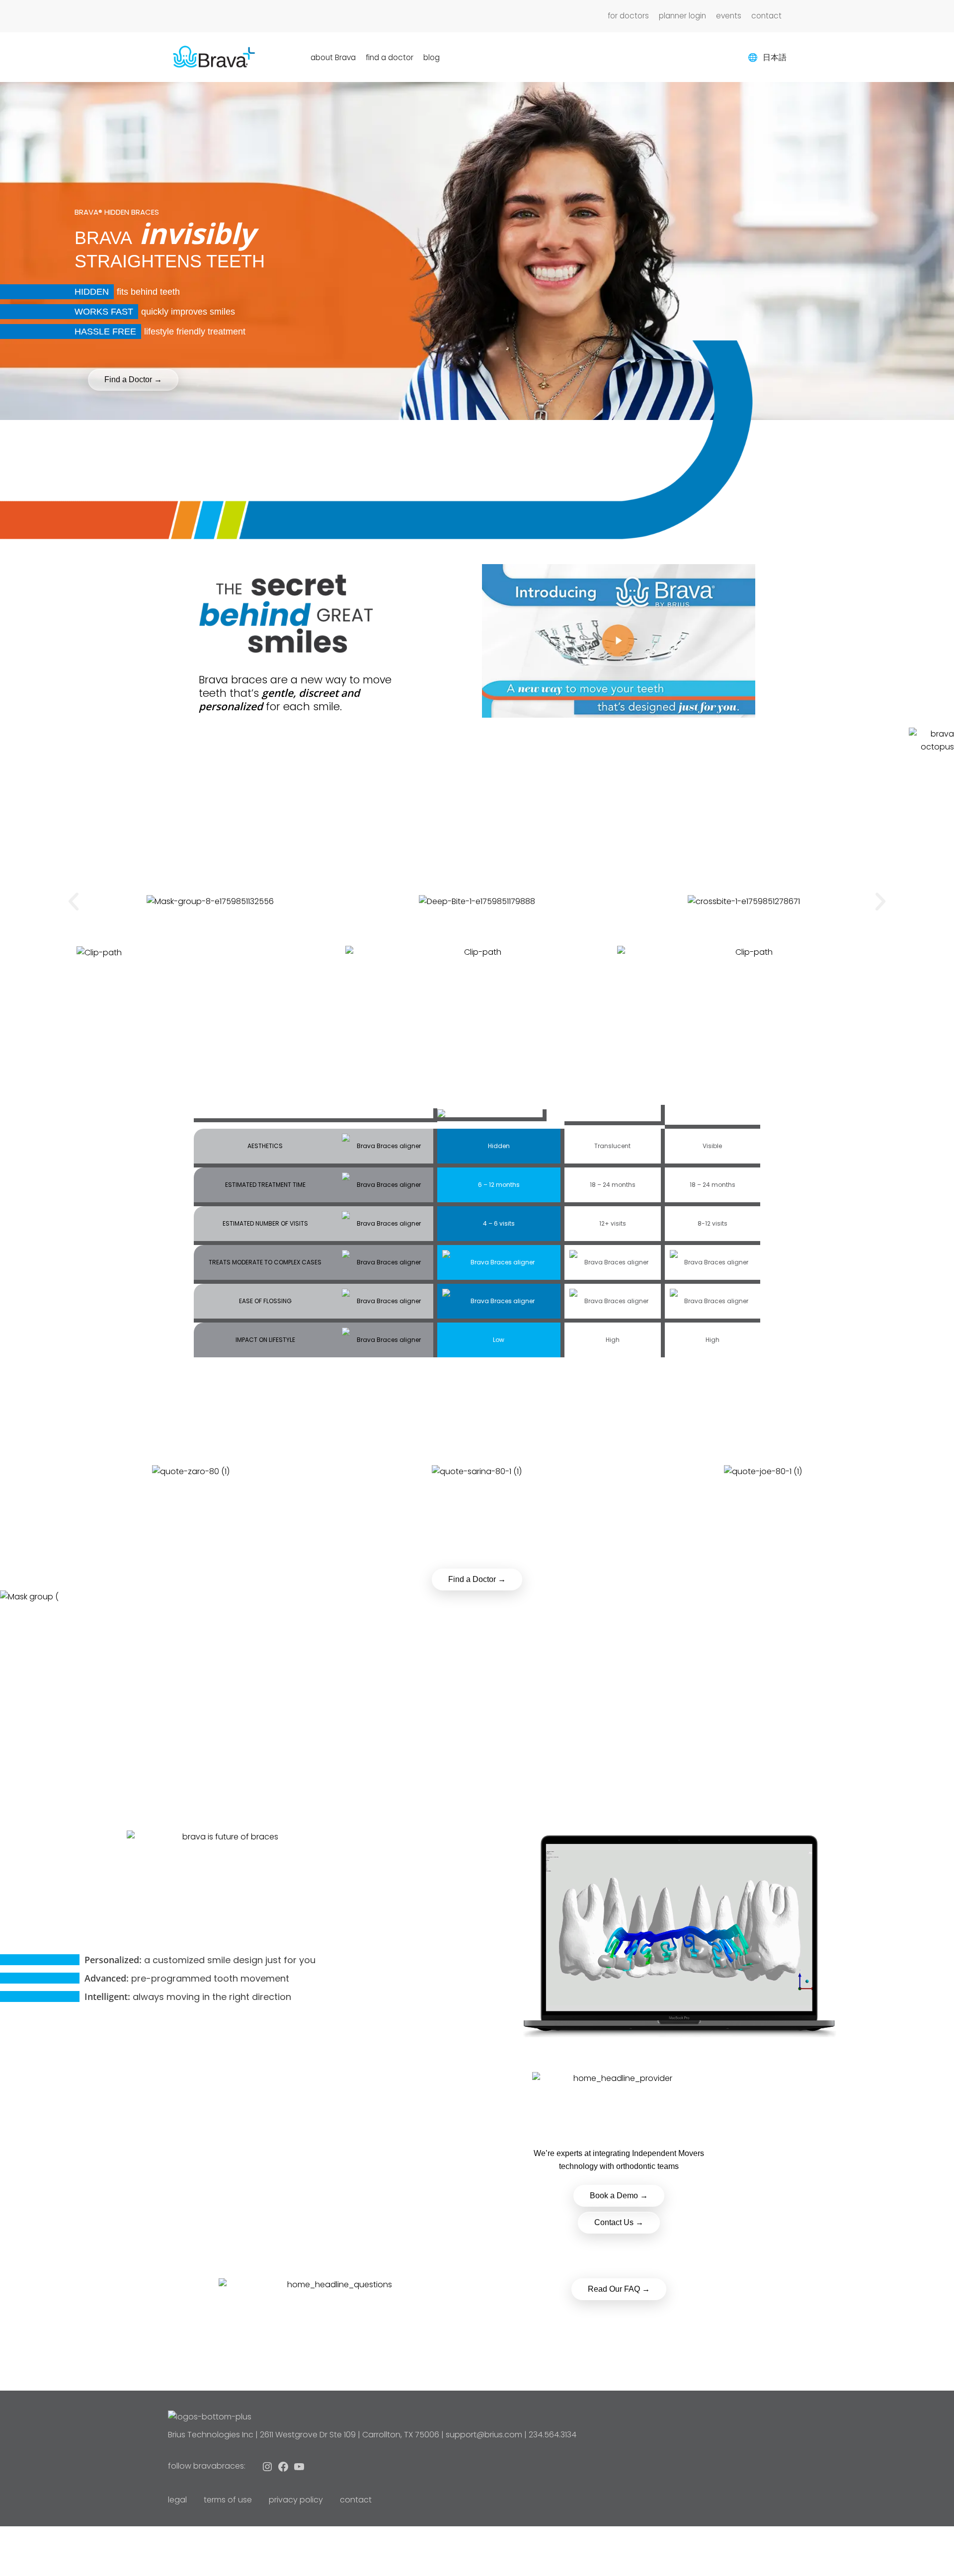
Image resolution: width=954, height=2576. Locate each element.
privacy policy (296, 2500)
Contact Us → (619, 2222)
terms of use (228, 2500)
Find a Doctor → (477, 1579)
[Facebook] (283, 2469)
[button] (74, 902)
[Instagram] (267, 2469)
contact (356, 2500)
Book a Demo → (619, 2196)
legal (177, 2500)
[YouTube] (299, 2469)
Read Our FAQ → (619, 2289)
